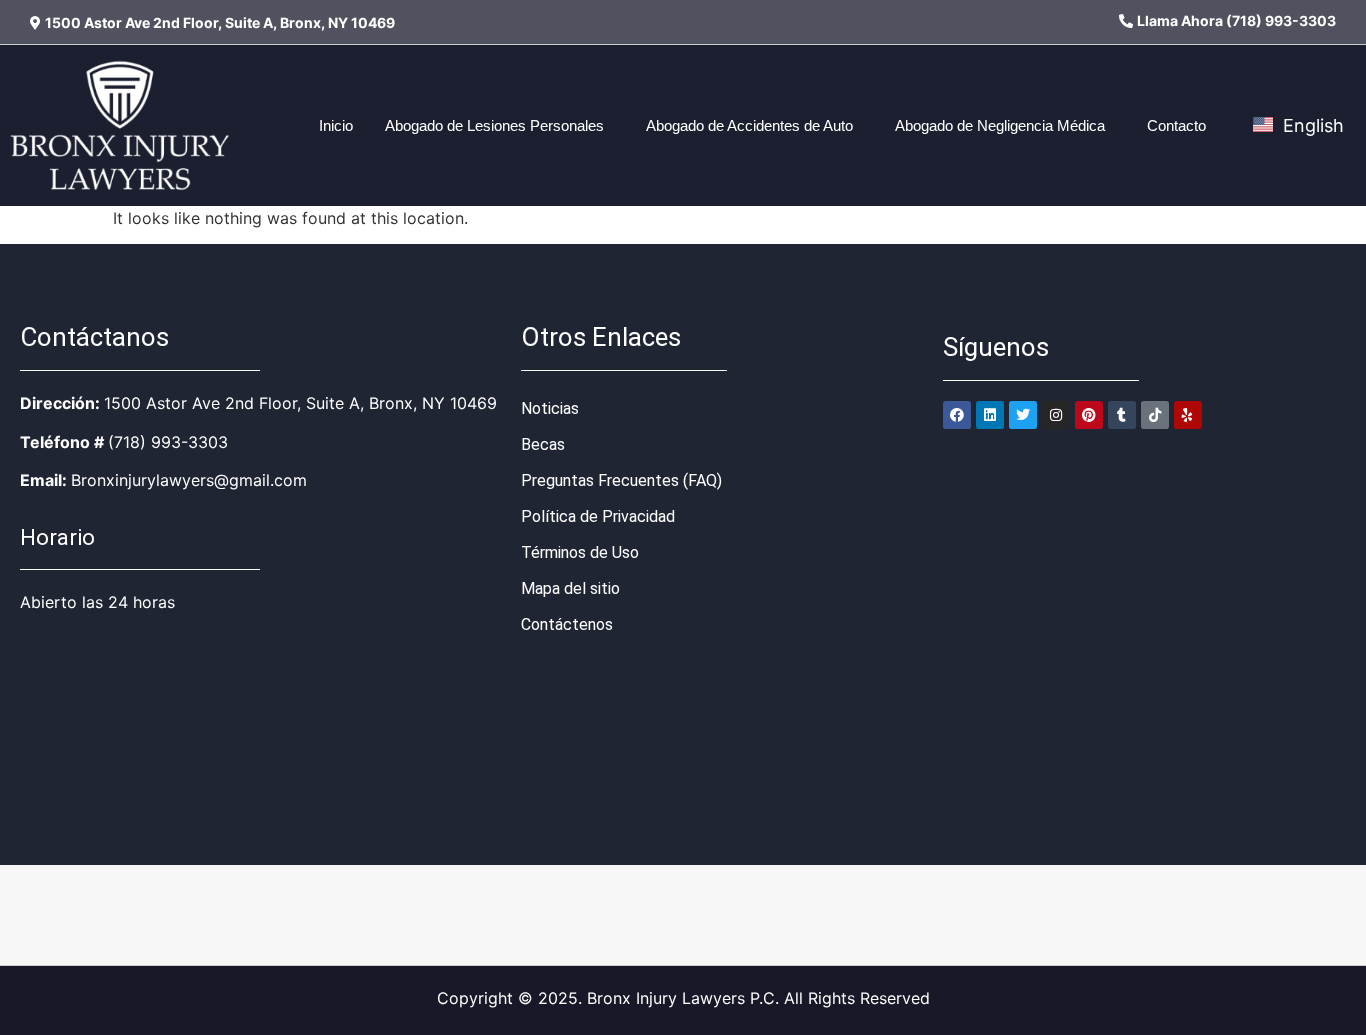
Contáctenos (567, 624)
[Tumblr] (1122, 415)
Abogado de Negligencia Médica (1000, 125)
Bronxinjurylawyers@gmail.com (189, 480)
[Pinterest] (1089, 415)
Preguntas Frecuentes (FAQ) (621, 480)
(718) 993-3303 (168, 442)
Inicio (336, 125)
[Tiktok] (1155, 415)
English (1311, 125)
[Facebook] (957, 415)
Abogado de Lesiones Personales (494, 125)
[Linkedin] (990, 415)
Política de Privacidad (598, 516)
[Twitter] (1023, 415)
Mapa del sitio (570, 588)
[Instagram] (1056, 415)
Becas (543, 444)
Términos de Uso (580, 552)
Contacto (1176, 125)
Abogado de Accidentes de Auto (749, 125)
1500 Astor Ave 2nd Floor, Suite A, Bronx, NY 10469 (300, 403)
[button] (499, 125)
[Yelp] (1188, 415)
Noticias (550, 408)
